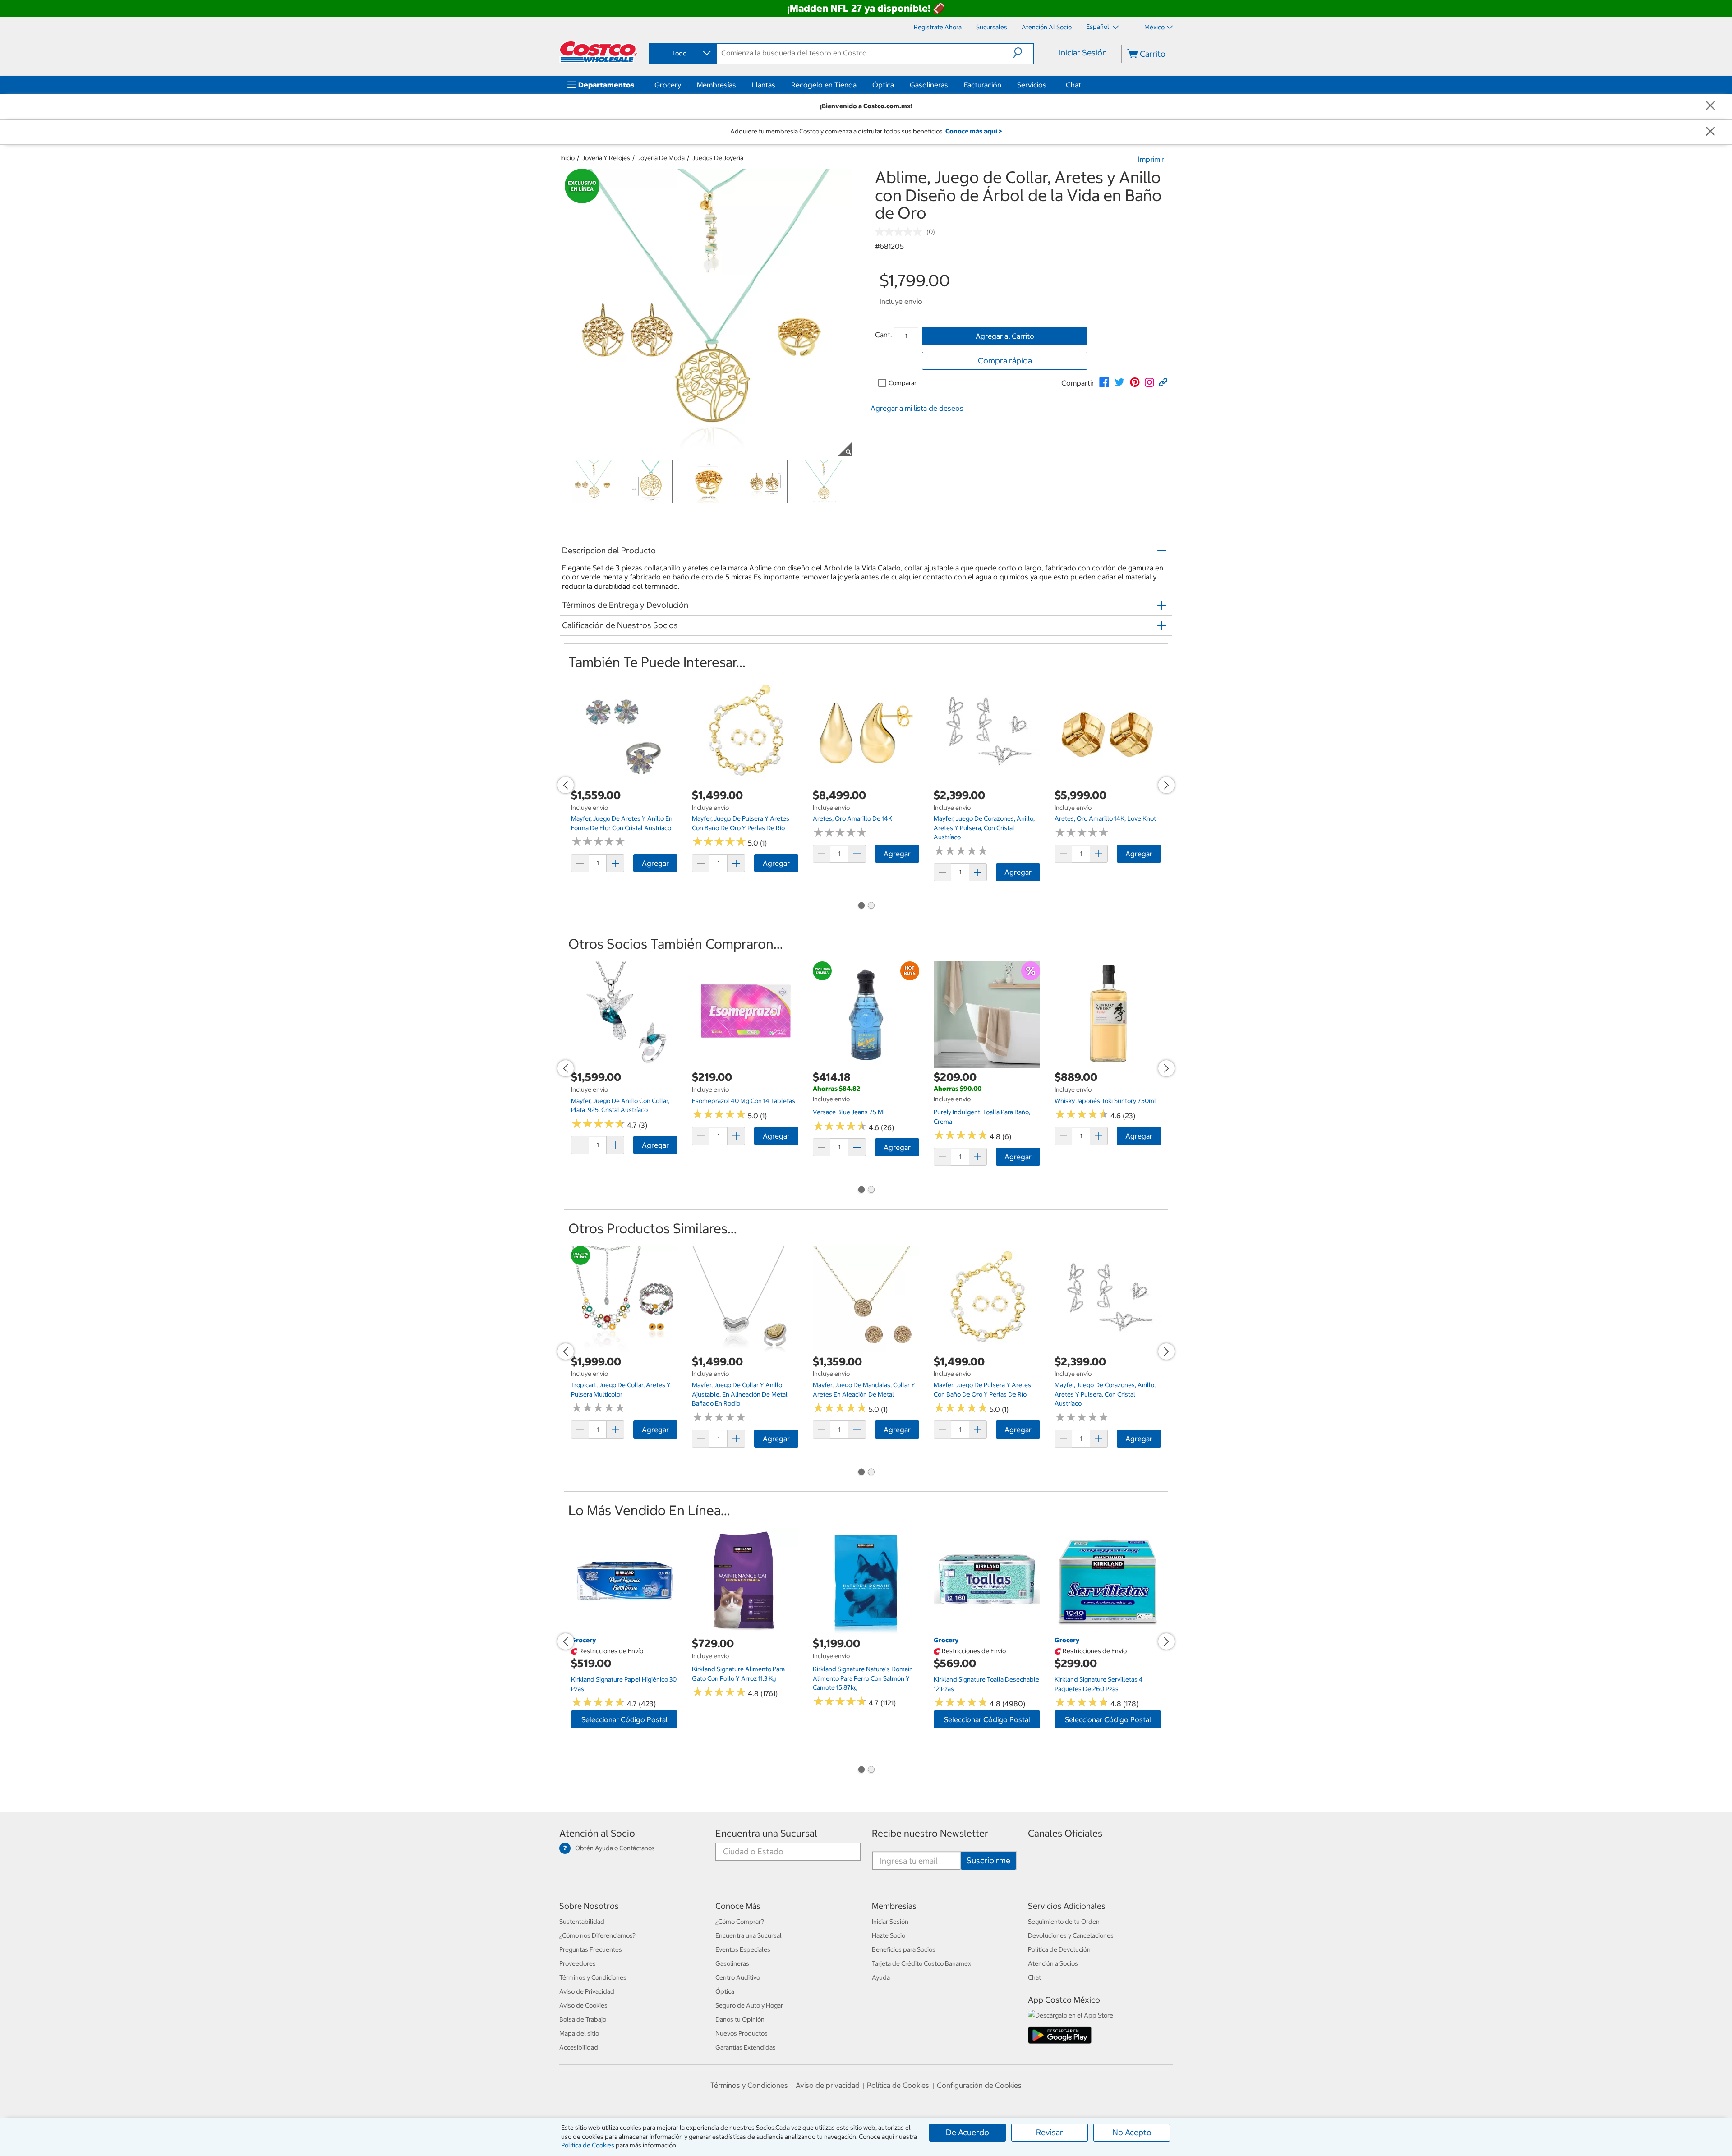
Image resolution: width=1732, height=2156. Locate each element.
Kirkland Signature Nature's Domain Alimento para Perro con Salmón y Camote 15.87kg (863, 1678)
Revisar (1050, 2132)
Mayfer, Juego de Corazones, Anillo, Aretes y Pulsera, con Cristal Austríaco (984, 828)
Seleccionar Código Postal (624, 1719)
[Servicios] (1048, 85)
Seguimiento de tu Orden (1064, 1922)
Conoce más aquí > (974, 131)
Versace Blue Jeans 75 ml (849, 1112)
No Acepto (1132, 2132)
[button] (1023, 53)
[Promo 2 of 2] (871, 906)
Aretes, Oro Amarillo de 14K (852, 818)
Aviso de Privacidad (587, 1991)
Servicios (1032, 85)
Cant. (884, 335)
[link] (1104, 382)
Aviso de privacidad (828, 2085)
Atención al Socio (597, 1833)
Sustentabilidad (582, 1922)
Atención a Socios (1053, 1963)
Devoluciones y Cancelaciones (1071, 1935)
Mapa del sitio (579, 2033)
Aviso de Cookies (583, 2005)
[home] (599, 52)
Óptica (883, 85)
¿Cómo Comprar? (740, 1922)
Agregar (655, 863)
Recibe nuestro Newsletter (930, 1833)
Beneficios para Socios (904, 1949)
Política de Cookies (588, 2145)
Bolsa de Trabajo (583, 2019)
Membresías (716, 85)
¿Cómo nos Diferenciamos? (597, 1935)
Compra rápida (1005, 361)
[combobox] (682, 53)
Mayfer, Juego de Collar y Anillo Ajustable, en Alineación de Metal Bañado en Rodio (740, 1394)
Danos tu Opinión (740, 2019)
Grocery (668, 85)
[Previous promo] (566, 785)
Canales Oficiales (1065, 1833)
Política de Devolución (1059, 1949)
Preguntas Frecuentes (591, 1949)
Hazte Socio (889, 1935)
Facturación (983, 85)
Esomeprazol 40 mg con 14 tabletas (744, 1101)
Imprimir (1151, 159)
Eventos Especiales (743, 1949)
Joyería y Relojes (606, 158)
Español (1098, 27)
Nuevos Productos (742, 2033)
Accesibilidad (579, 2047)
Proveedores (578, 1963)
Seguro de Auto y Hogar (749, 2005)
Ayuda (881, 1977)
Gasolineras (929, 85)
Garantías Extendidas (746, 2047)
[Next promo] (1166, 785)
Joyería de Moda (661, 158)
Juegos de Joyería (718, 158)
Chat (1073, 85)
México (1154, 27)
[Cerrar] (1710, 106)
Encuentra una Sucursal (766, 1833)
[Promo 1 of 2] (861, 906)
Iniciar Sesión (1083, 53)
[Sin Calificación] (901, 232)
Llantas (764, 85)
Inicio (567, 158)
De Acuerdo (967, 2132)
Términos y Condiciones (593, 1977)
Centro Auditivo (738, 1977)
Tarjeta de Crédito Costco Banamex (921, 1963)
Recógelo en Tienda (824, 85)
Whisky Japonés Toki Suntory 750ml (1105, 1101)
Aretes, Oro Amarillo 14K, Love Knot (1105, 818)
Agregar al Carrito (1005, 336)
